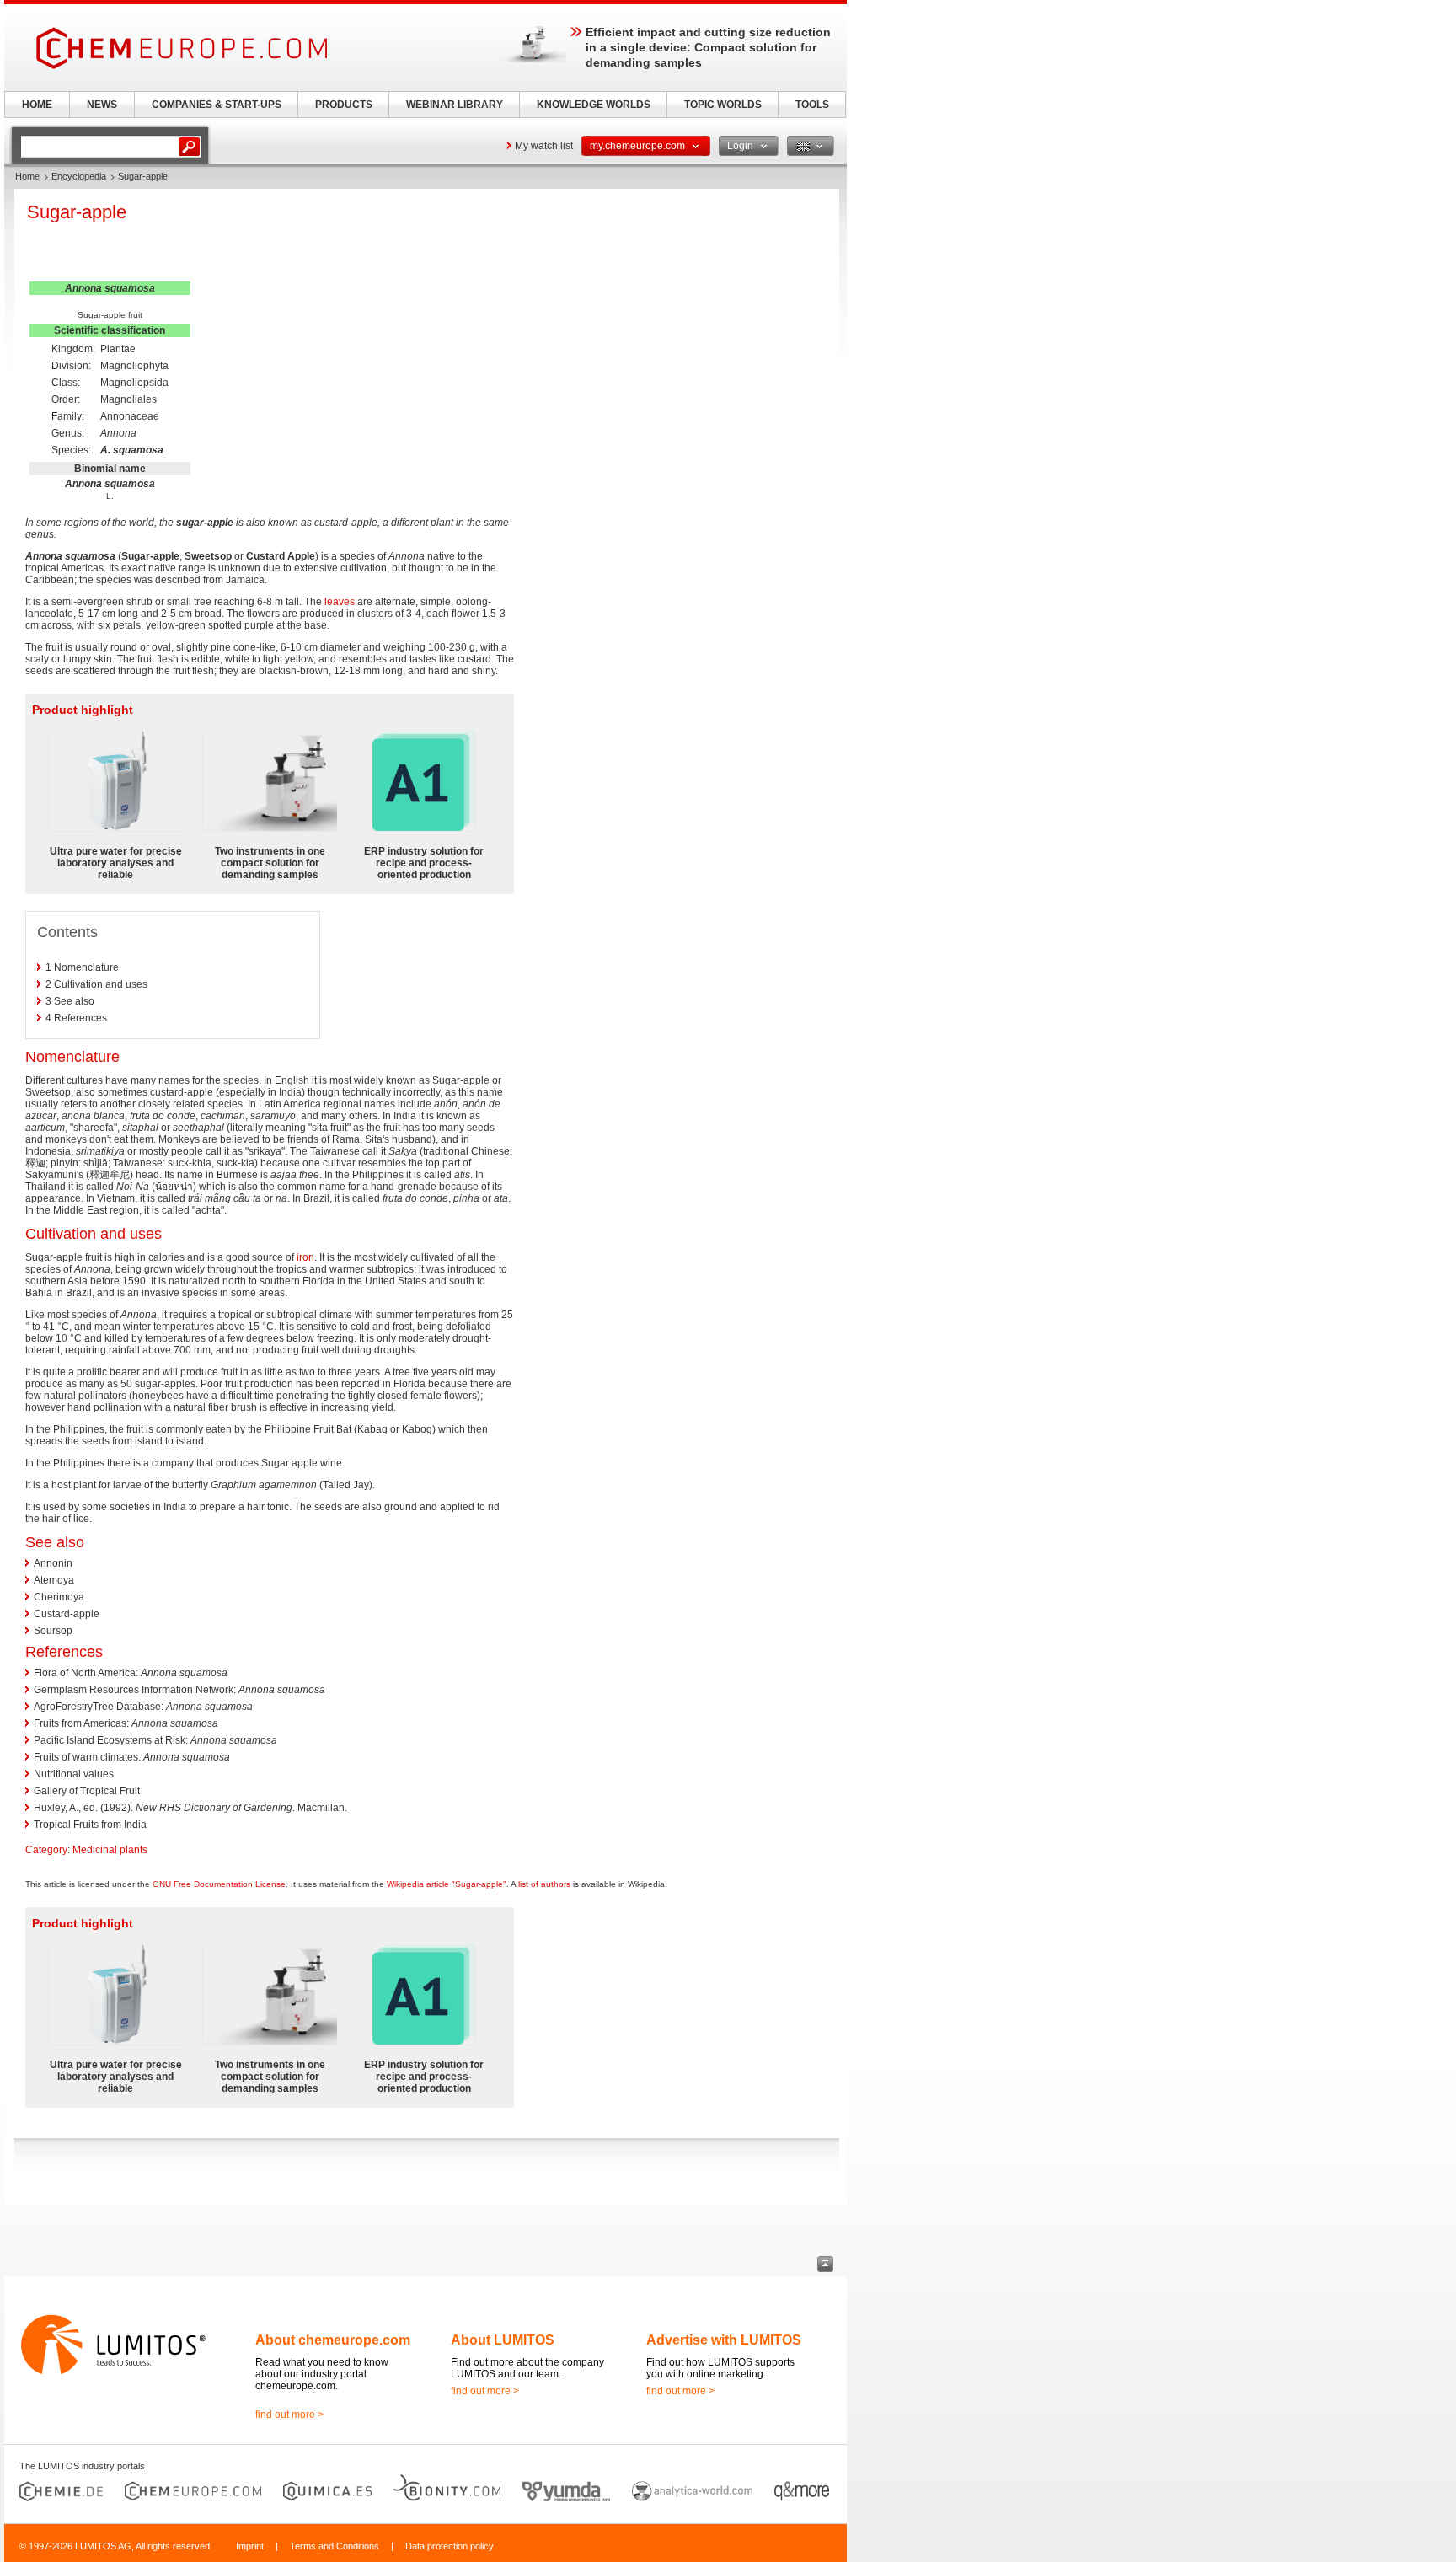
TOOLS (812, 105)
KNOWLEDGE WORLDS (594, 105)
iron (305, 1257)
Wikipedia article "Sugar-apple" (447, 1884)
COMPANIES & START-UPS (217, 105)
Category (46, 1850)
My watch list (544, 146)
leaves (340, 602)
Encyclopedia (79, 176)
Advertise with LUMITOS (724, 2340)
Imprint (250, 2546)
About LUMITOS (503, 2340)
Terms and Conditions (335, 2546)
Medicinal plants (110, 1850)
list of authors (544, 1884)
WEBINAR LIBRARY (455, 105)
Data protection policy (450, 2546)
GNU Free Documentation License (219, 1884)
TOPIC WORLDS (723, 105)
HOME (37, 105)
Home (27, 176)
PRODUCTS (344, 105)
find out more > (289, 2415)
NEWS (102, 105)
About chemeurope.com (333, 2340)
